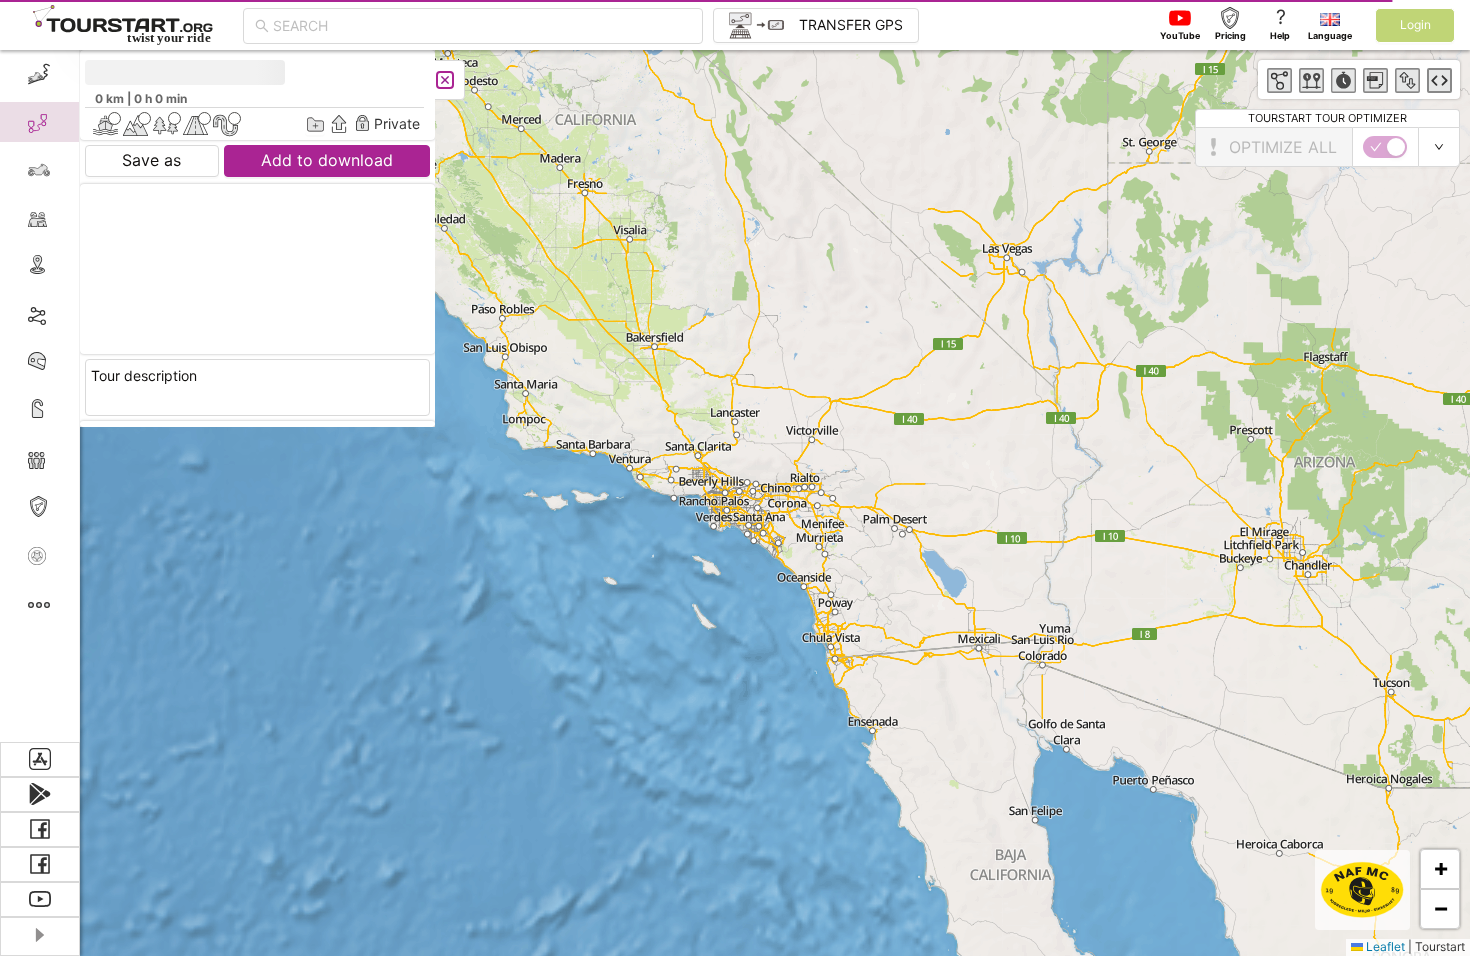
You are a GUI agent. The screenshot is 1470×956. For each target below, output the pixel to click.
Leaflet (1384, 946)
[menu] (40, 396)
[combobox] (482, 26)
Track (71, 313)
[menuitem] (39, 74)
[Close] (445, 80)
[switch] (1385, 147)
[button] (1440, 869)
